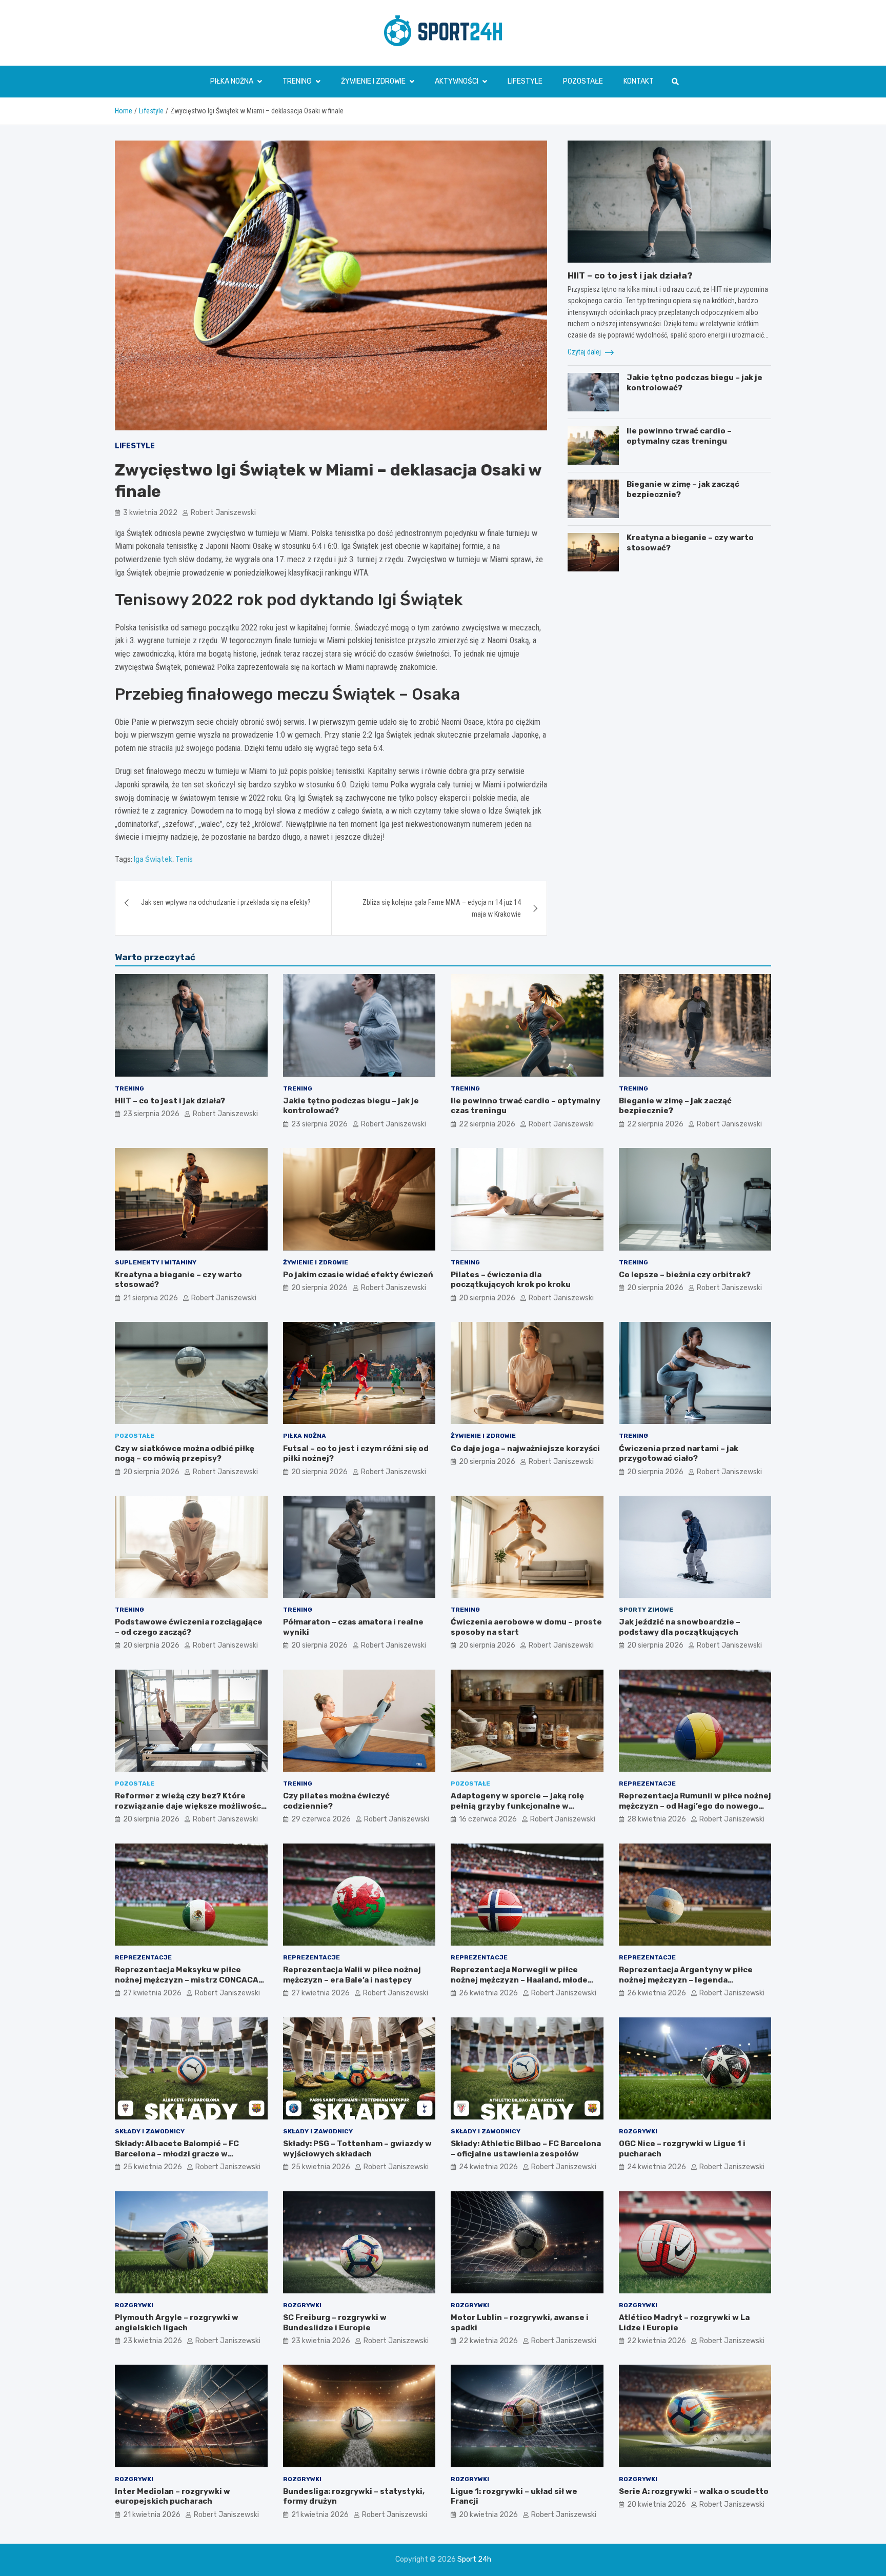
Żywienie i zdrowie (373, 81)
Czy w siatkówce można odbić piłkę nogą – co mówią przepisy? (185, 1454)
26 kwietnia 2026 (488, 1993)
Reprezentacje (647, 1784)
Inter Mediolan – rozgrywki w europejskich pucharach (173, 2496)
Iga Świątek (153, 859)
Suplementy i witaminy (156, 1262)
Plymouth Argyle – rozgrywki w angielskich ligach (177, 2323)
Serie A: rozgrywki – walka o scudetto (694, 2491)
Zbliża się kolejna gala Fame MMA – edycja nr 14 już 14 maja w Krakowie (442, 908)
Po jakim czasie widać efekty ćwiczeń (358, 1275)
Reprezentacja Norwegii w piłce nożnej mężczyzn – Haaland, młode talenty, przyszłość (519, 1980)
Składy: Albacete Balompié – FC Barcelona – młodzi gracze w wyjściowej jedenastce (177, 2154)
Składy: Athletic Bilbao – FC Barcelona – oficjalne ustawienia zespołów (526, 2149)
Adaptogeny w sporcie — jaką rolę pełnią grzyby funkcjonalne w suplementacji (517, 1806)
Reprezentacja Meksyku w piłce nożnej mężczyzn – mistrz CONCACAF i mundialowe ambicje (191, 1980)
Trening (297, 81)
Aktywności (457, 81)
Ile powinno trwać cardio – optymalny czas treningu (679, 436)
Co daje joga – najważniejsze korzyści (525, 1449)
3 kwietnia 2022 (150, 513)
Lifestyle (525, 81)
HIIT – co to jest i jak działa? (630, 275)
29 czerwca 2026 (321, 1819)
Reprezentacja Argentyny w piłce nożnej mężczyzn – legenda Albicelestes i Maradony (686, 1980)
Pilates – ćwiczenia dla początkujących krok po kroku (511, 1280)
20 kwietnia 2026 (488, 2515)
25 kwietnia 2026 (153, 2167)
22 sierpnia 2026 (487, 1124)
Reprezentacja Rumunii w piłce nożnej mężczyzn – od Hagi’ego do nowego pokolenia (695, 1806)
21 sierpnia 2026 (150, 1298)
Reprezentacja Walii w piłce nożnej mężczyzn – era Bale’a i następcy (352, 1975)
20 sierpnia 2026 (319, 1288)
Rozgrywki (638, 2131)
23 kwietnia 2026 (153, 2341)
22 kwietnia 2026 (488, 2341)
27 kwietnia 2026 (152, 1993)
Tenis (184, 859)
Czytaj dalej (585, 352)
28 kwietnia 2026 (657, 1819)
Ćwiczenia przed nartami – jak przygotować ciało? (679, 1454)
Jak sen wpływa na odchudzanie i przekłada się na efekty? (226, 902)
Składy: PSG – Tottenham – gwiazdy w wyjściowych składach (357, 2149)
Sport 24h (474, 2559)
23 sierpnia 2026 (151, 1114)
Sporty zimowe (646, 1610)
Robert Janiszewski (223, 513)
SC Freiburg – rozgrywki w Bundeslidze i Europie (335, 2323)
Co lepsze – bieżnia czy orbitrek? (685, 1275)
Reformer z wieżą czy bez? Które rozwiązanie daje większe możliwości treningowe (189, 1806)
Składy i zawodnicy (150, 2131)
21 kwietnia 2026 (152, 2515)
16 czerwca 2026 (488, 1819)
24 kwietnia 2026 (488, 2167)
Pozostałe (583, 81)
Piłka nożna (232, 81)
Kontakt (639, 81)
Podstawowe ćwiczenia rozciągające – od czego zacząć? (189, 1627)
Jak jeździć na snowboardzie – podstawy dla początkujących (680, 1627)
